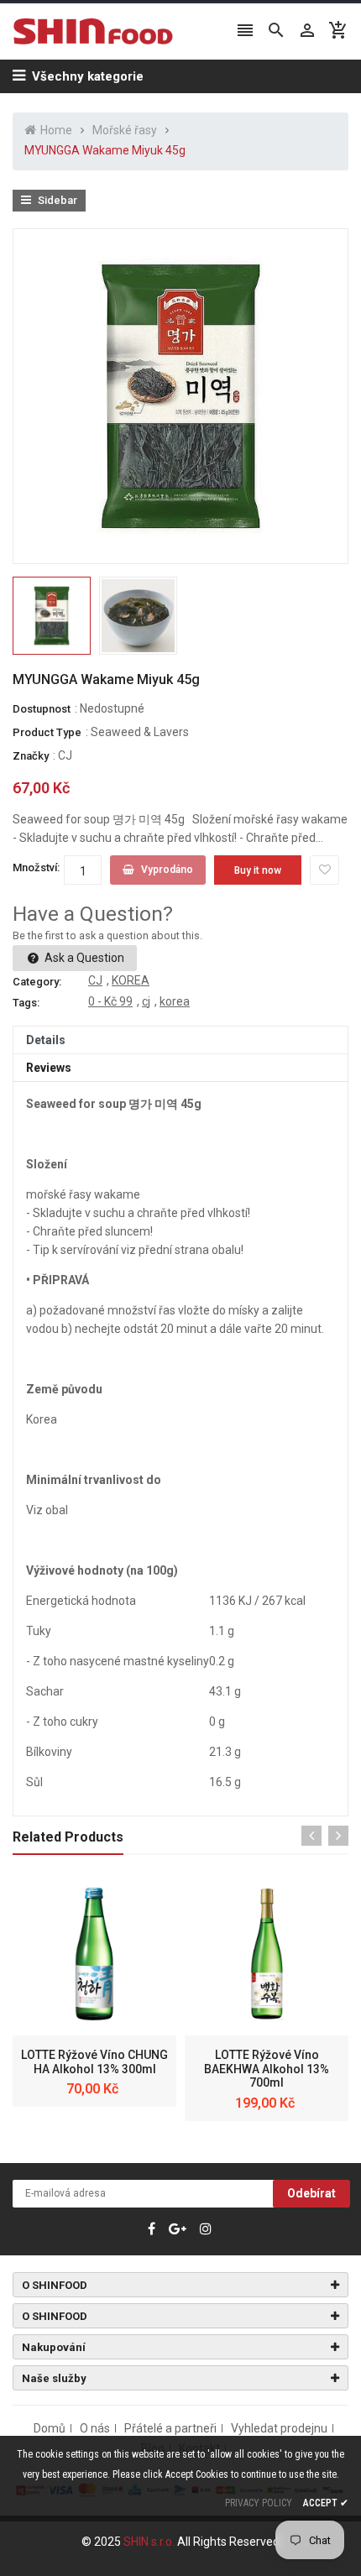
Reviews (49, 1068)
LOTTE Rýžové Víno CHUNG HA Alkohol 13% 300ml (94, 2062)
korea (175, 1001)
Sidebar (56, 200)
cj (146, 1001)
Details (46, 1040)
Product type (47, 732)
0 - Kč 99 (110, 1001)
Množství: (36, 867)
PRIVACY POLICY (259, 2503)
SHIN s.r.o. (150, 2542)
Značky (31, 756)
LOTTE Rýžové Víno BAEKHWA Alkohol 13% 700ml (267, 2069)
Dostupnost (42, 709)
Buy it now (258, 870)
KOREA (131, 980)
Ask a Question (83, 958)
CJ (65, 755)
